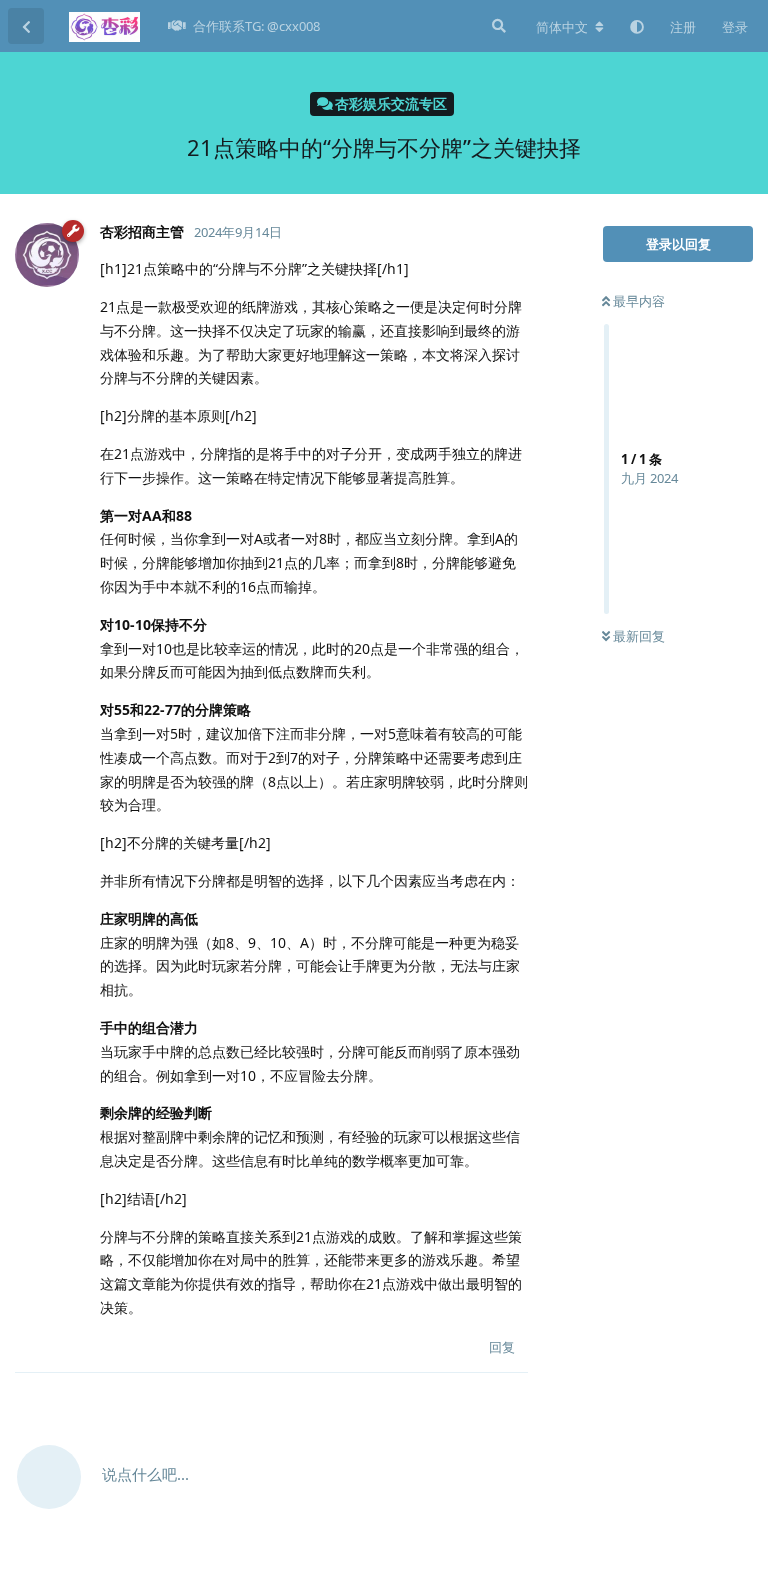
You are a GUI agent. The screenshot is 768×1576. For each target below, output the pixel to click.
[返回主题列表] (26, 26)
